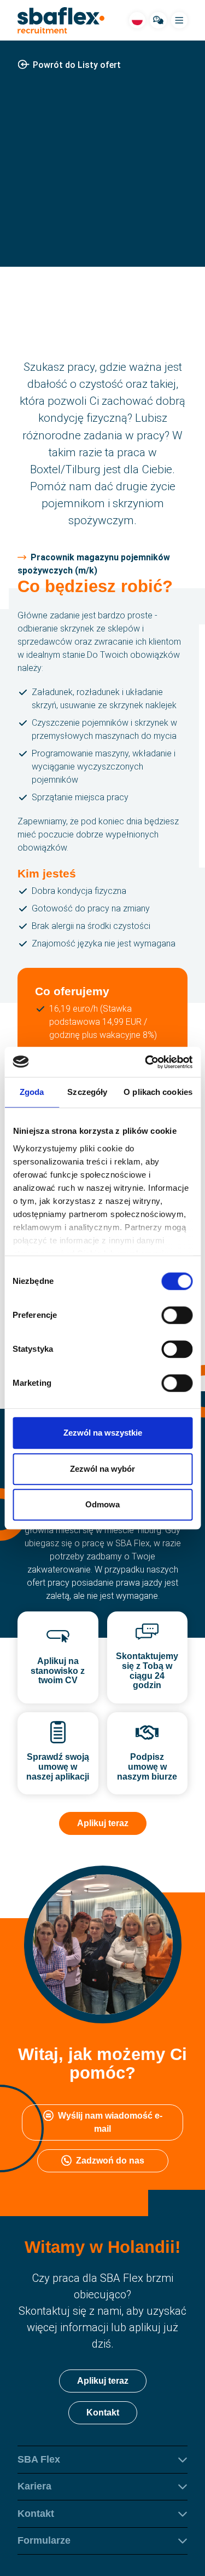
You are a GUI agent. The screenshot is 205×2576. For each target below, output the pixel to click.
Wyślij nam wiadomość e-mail (110, 2122)
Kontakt (103, 2412)
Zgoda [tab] (32, 1092)
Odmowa (102, 1504)
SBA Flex (39, 2459)
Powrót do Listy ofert (77, 65)
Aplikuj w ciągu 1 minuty (103, 255)
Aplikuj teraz (103, 1823)
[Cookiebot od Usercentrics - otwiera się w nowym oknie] (146, 1062)
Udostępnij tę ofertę (111, 223)
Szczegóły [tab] (87, 1092)
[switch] (177, 1315)
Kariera (34, 2486)
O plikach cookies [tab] (158, 1092)
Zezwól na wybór (102, 1469)
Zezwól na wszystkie (103, 1433)
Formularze (44, 2540)
